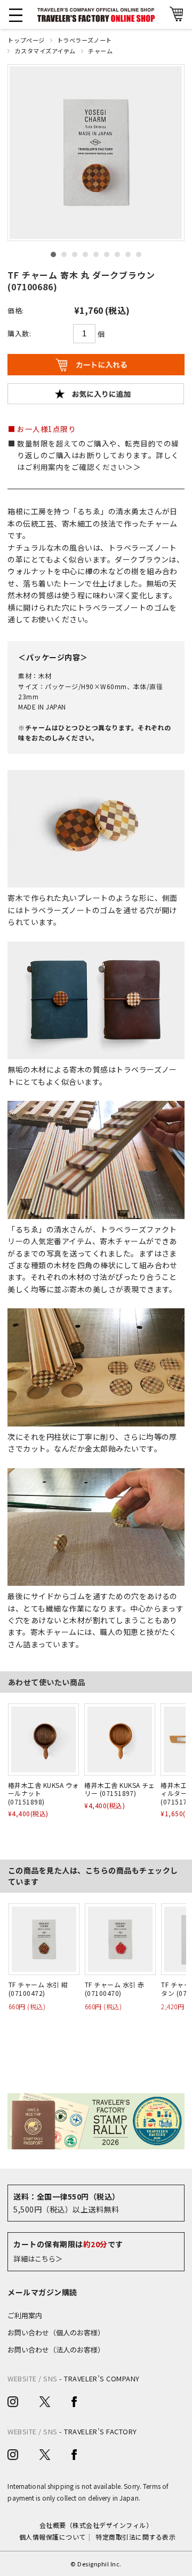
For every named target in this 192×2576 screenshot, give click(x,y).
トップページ (26, 40)
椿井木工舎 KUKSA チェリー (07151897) (120, 1789)
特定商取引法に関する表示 (135, 2537)
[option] (96, 153)
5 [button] (96, 254)
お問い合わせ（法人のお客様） (56, 2350)
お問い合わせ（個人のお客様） (56, 2332)
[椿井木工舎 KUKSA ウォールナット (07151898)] (43, 1739)
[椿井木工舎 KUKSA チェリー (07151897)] (120, 1739)
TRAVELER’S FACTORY (101, 2431)
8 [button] (128, 254)
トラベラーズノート (85, 40)
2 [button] (64, 254)
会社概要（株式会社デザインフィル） (96, 2525)
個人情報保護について (53, 2537)
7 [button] (117, 254)
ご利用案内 (25, 2315)
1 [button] (53, 254)
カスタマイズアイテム (45, 51)
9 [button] (139, 254)
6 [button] (107, 254)
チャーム (100, 51)
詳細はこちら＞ (38, 2259)
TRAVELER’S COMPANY (102, 2378)
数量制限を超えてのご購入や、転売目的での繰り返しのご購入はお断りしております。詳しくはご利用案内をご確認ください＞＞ (98, 455)
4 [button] (85, 254)
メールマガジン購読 (42, 2292)
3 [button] (75, 254)
